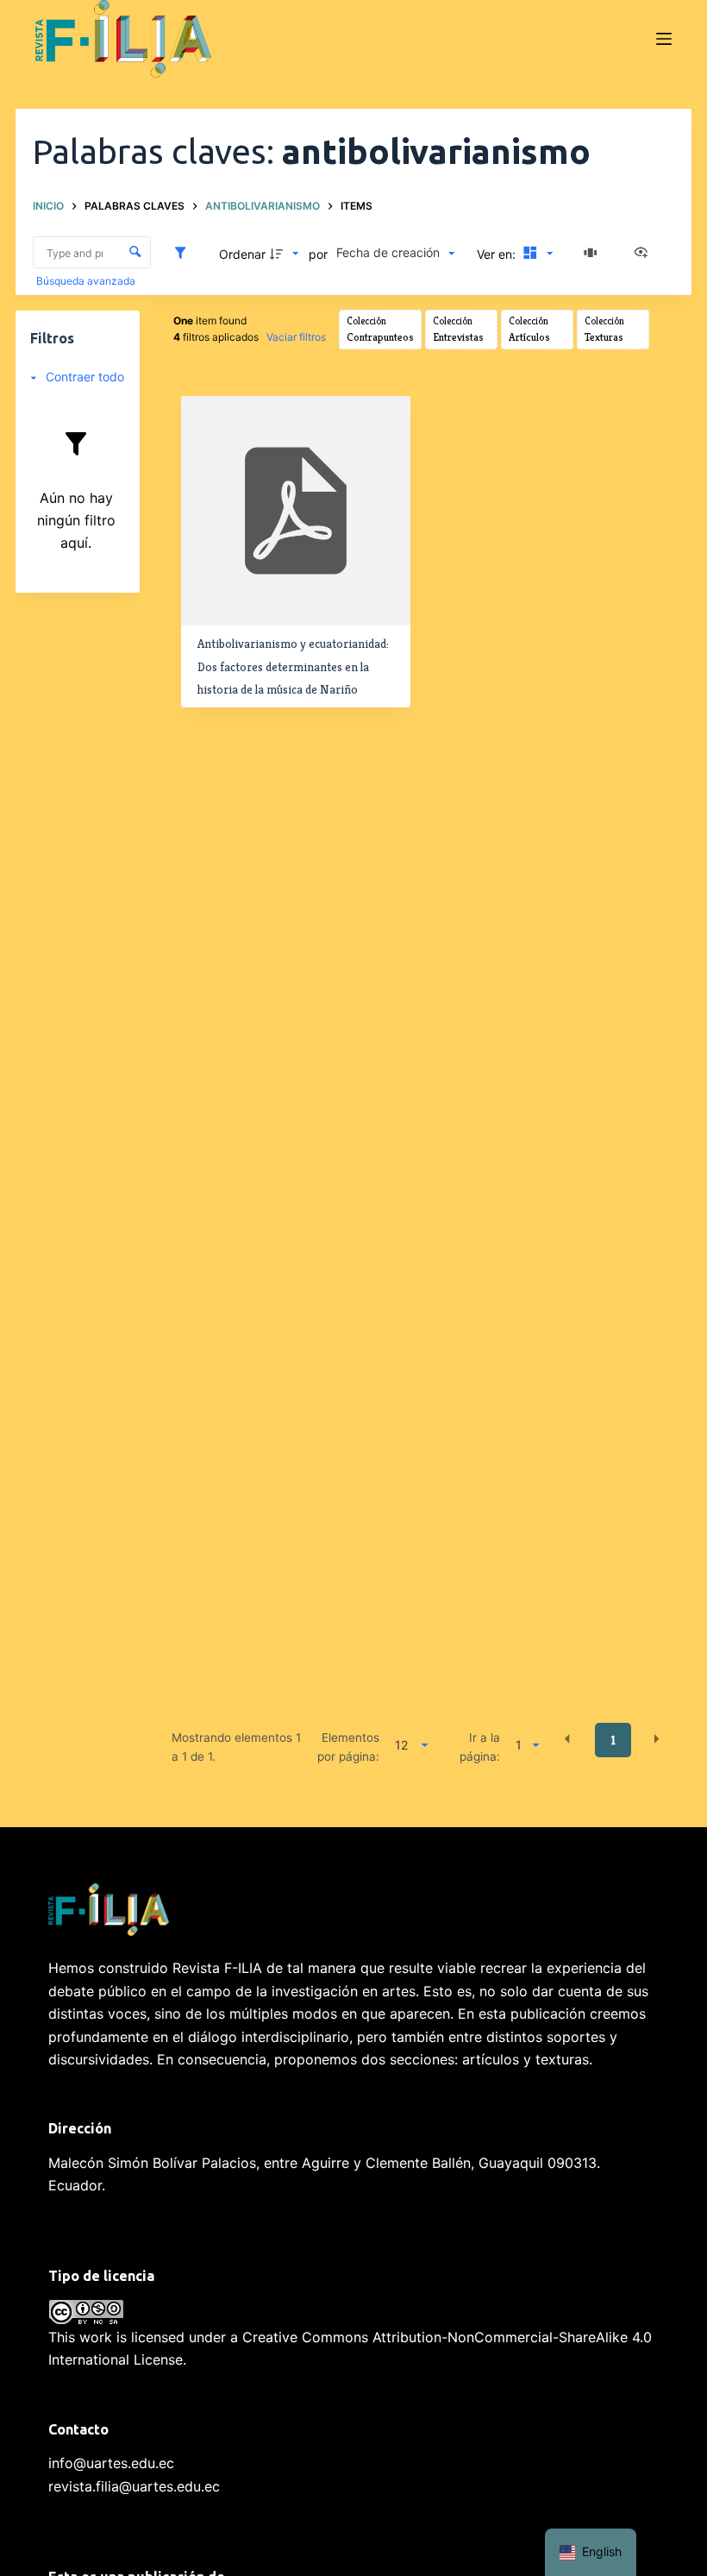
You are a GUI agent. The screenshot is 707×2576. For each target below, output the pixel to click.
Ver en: (498, 254)
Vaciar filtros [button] (296, 337)
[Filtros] (185, 254)
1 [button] (613, 1740)
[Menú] (664, 39)
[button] (567, 1739)
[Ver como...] (645, 254)
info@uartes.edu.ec (111, 2463)
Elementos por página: (348, 1747)
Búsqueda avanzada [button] (87, 281)
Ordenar (242, 254)
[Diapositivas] (593, 254)
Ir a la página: (480, 1747)
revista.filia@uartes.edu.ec (134, 2486)
